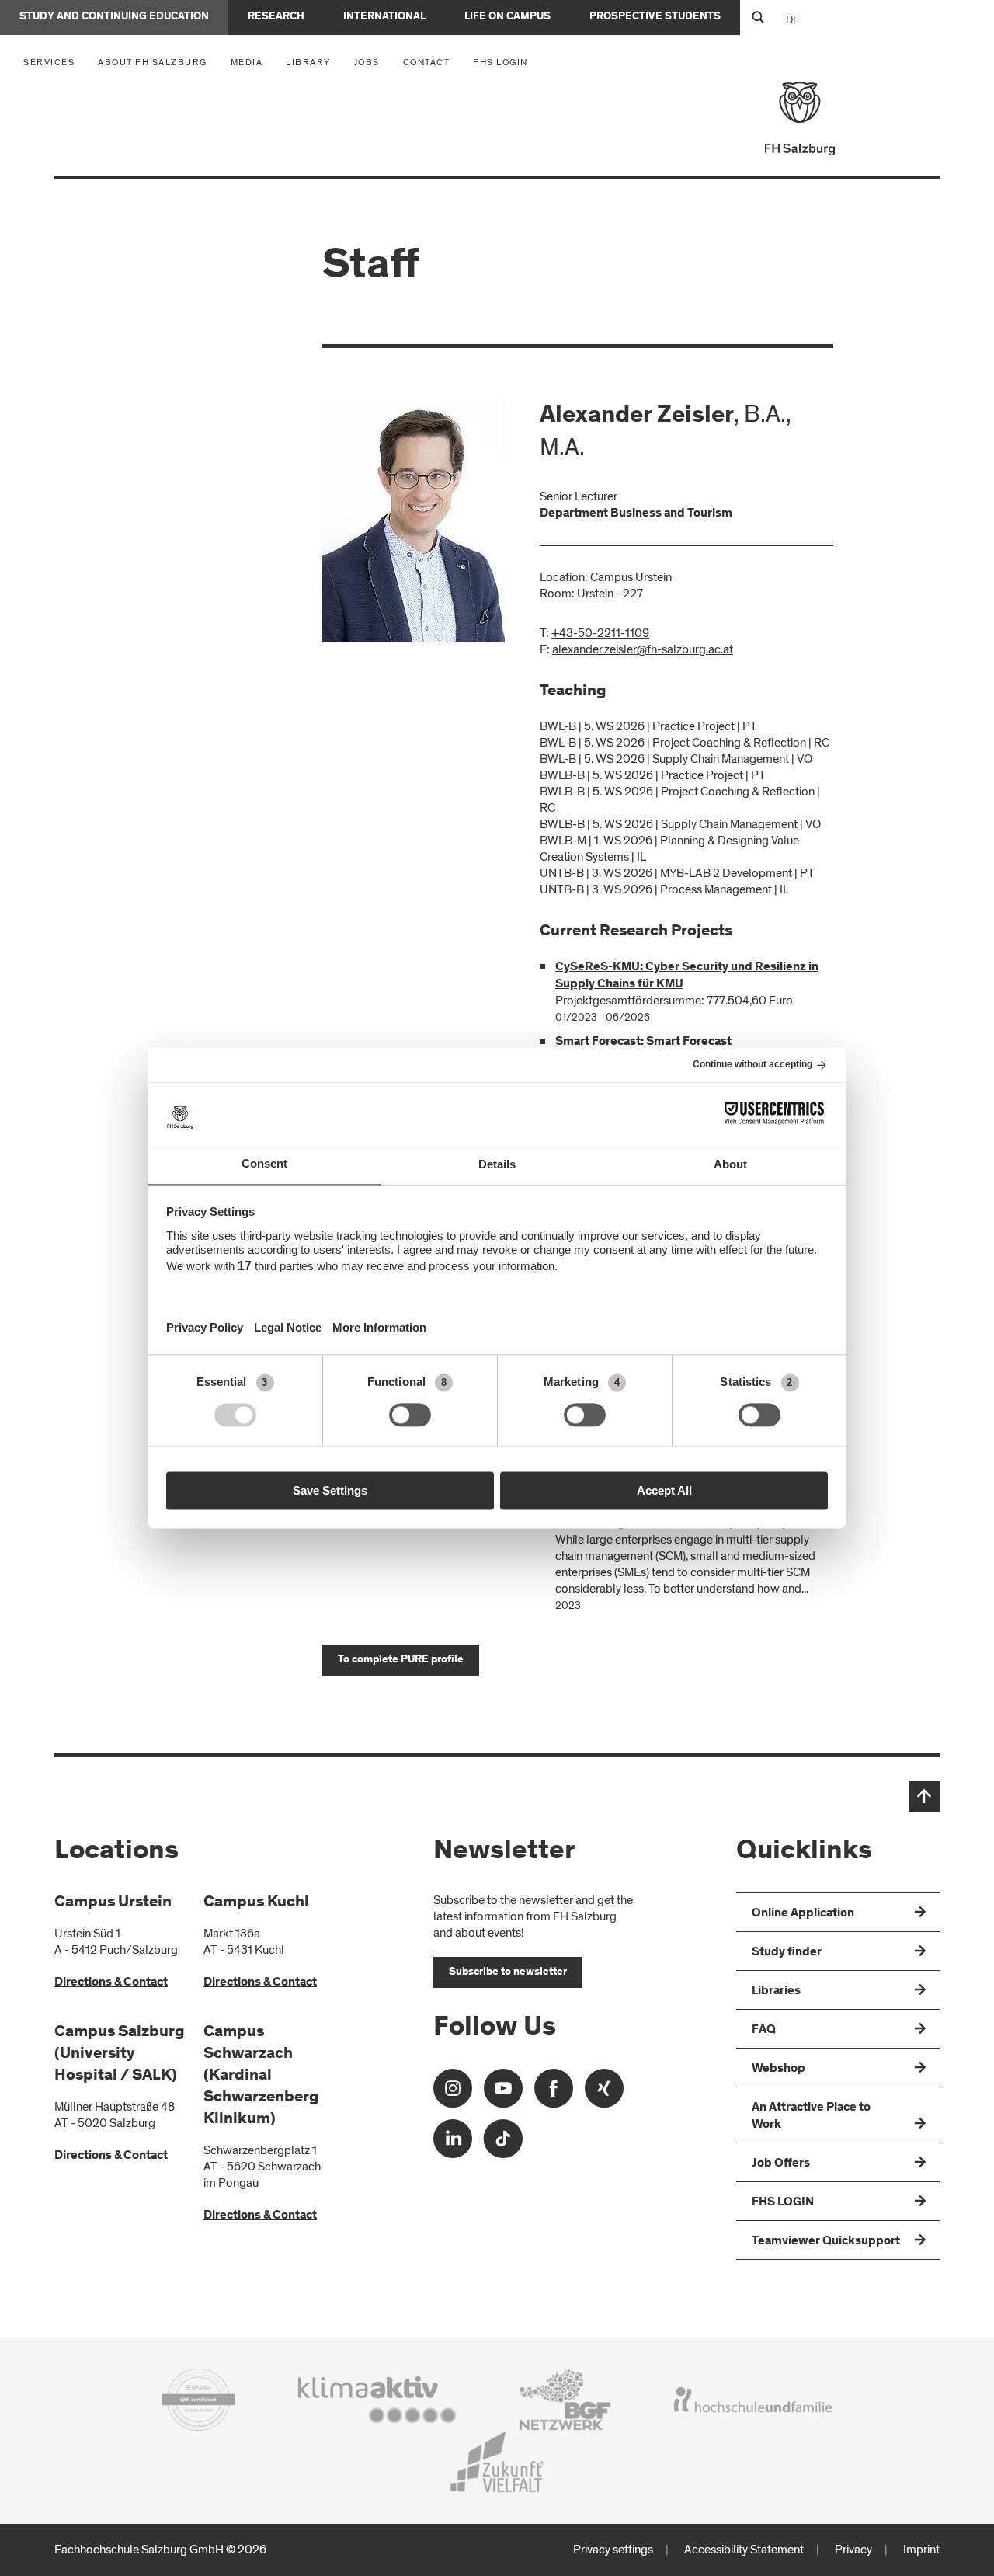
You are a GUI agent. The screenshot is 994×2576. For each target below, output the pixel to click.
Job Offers (781, 2163)
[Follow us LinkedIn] (453, 2144)
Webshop (779, 2069)
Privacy (853, 2550)
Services (53, 62)
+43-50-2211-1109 (600, 633)
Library (308, 62)
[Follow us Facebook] (554, 2093)
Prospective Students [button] (655, 17)
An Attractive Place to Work (811, 2116)
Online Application (803, 1913)
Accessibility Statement (744, 2550)
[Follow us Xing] (604, 2093)
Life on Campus (507, 17)
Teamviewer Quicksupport (826, 2241)
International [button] (384, 17)
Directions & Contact (111, 1982)
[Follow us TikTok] (503, 2144)
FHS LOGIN (500, 62)
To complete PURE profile (401, 1660)
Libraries (776, 1991)
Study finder (787, 1952)
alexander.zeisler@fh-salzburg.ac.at (643, 649)
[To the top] (924, 1796)
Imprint (921, 2550)
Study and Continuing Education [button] (114, 17)
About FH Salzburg (156, 62)
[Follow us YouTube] (503, 2093)
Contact (427, 62)
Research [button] (276, 17)
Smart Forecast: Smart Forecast (643, 1042)
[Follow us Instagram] (453, 2093)
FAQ (764, 2030)
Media (251, 62)
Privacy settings (613, 2550)
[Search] (758, 17)
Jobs (367, 62)
